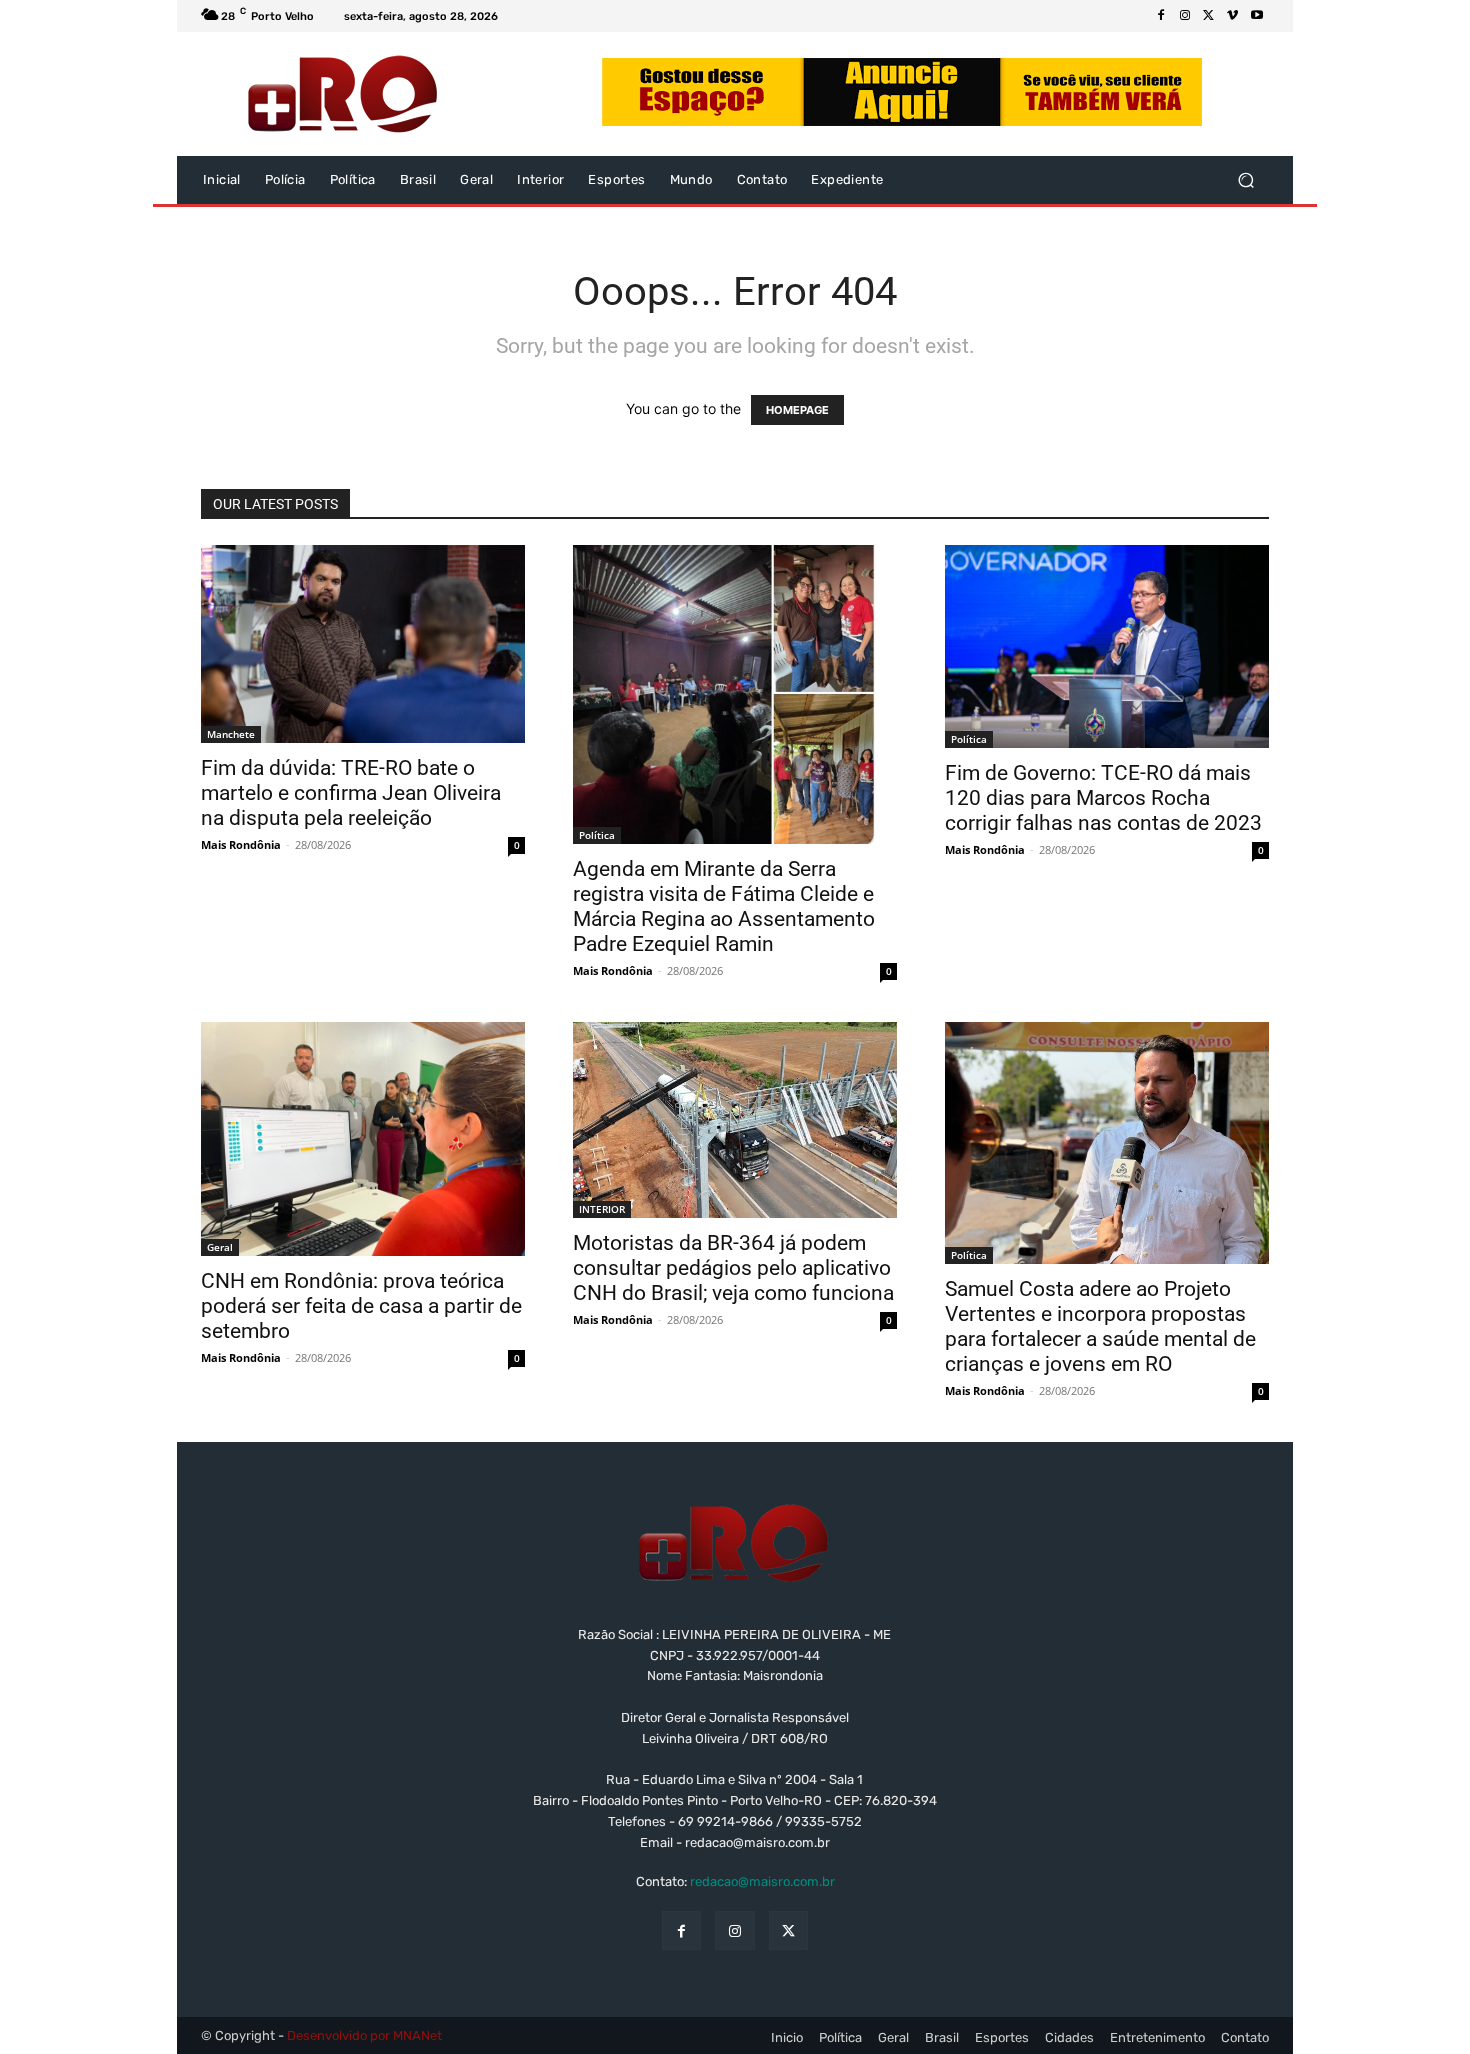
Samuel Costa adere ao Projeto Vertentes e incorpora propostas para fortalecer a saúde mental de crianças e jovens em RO (1100, 1326)
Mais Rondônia (241, 844)
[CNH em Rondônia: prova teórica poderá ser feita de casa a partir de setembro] (363, 1139)
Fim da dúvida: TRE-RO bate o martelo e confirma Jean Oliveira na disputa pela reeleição (351, 793)
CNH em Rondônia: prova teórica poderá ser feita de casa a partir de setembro (361, 1306)
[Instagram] (1185, 16)
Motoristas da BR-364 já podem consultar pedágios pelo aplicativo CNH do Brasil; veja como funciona (733, 1268)
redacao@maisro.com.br (762, 1881)
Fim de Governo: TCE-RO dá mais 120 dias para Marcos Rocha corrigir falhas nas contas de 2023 (1103, 798)
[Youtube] (1257, 16)
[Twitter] (1209, 16)
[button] (1245, 180)
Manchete (231, 734)
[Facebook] (1161, 16)
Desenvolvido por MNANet (364, 2035)
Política (597, 835)
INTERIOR (602, 1209)
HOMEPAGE (797, 410)
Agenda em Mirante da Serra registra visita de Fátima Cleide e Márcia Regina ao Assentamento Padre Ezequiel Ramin (724, 906)
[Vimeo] (1233, 16)
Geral (220, 1247)
